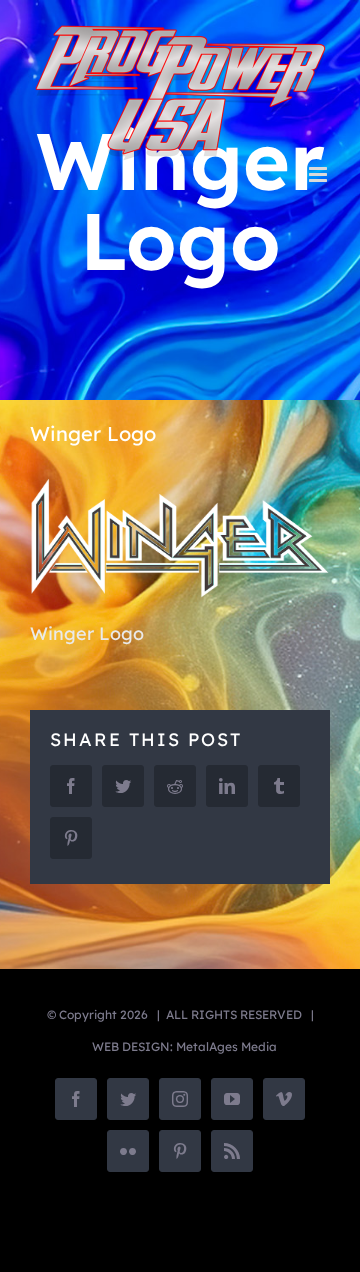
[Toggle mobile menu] (319, 174)
